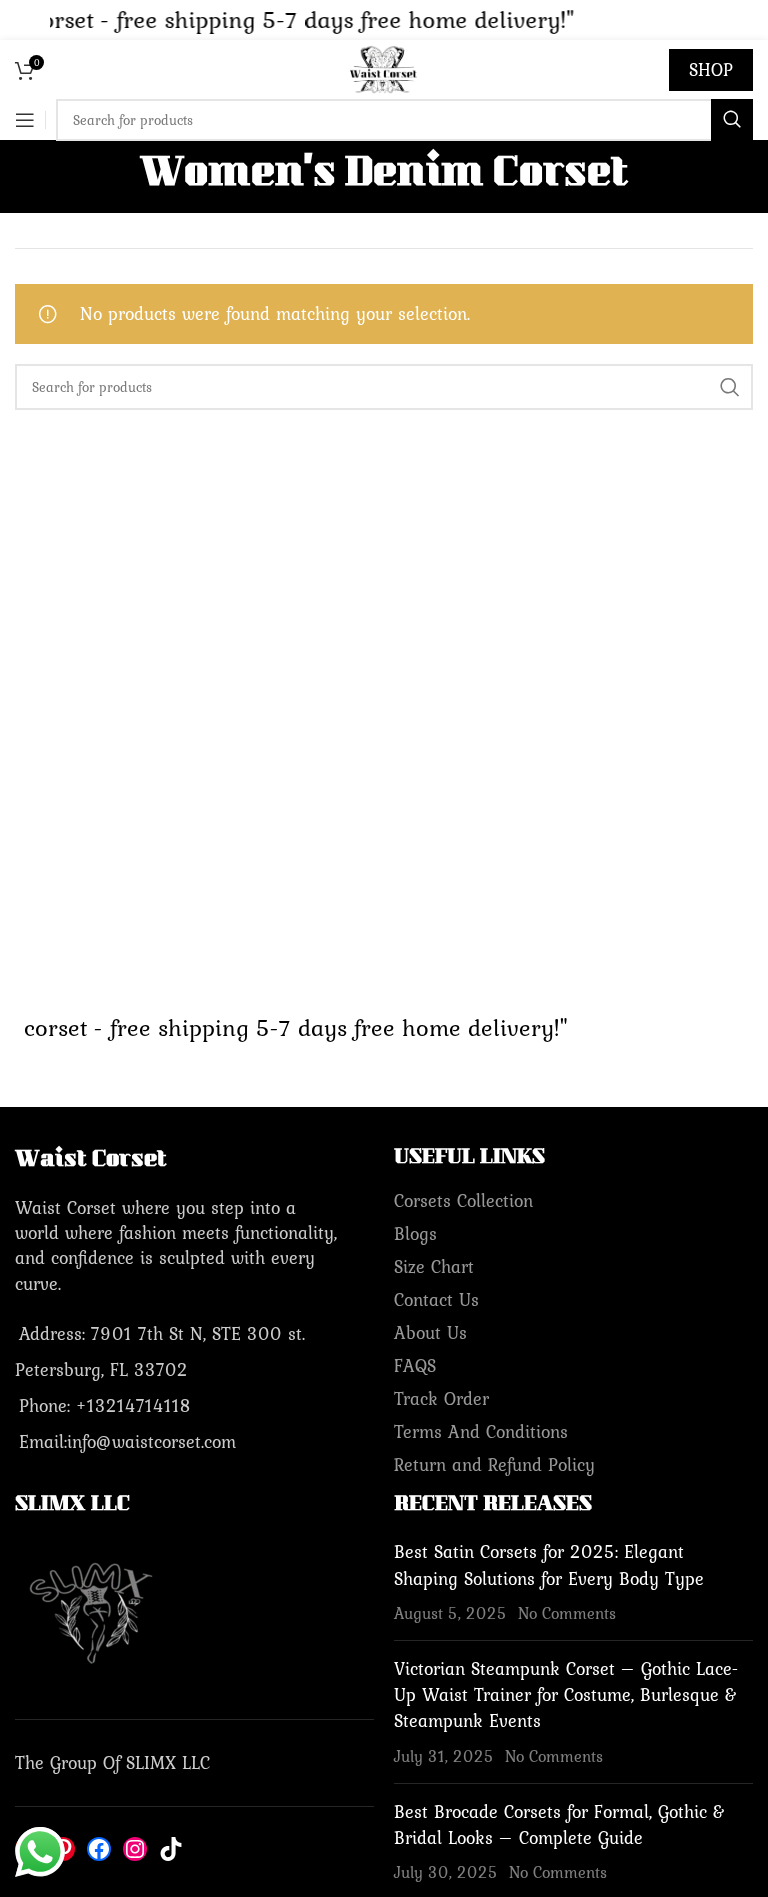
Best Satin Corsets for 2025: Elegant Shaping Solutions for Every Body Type (549, 1564)
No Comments (567, 1613)
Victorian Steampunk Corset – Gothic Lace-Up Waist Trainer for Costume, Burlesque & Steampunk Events (566, 1694)
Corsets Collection (463, 1200)
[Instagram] (135, 1849)
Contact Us (436, 1299)
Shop (711, 69)
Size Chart (434, 1266)
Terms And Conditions (481, 1431)
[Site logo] (384, 67)
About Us (430, 1332)
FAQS (415, 1365)
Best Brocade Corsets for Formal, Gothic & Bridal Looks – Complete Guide (559, 1824)
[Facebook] (99, 1849)
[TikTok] (171, 1849)
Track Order (441, 1398)
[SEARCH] (732, 120)
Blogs (415, 1233)
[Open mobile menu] (25, 120)
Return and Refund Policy (494, 1464)
